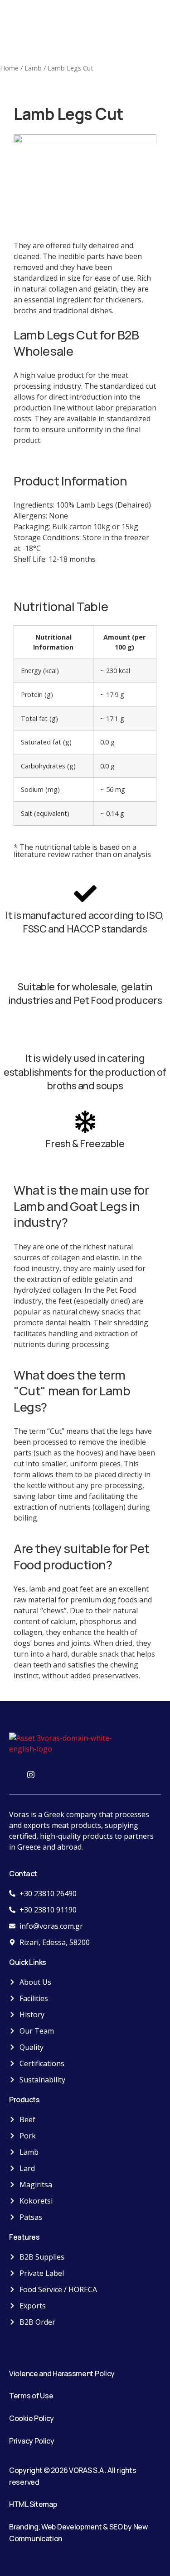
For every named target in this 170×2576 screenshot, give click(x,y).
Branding (24, 2527)
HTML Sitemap (33, 2504)
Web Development (72, 2527)
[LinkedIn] (51, 1774)
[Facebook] (11, 1774)
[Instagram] (31, 1774)
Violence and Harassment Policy (62, 2373)
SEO (116, 2527)
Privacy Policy (32, 2441)
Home (9, 68)
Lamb (33, 68)
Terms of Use (31, 2396)
